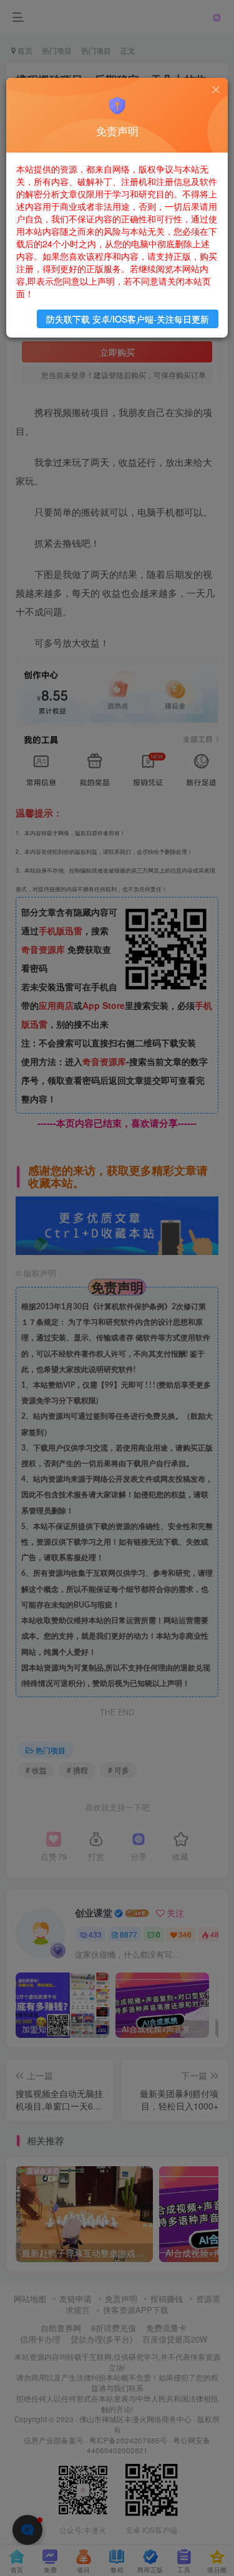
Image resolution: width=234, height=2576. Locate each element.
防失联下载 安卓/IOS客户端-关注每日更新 (128, 319)
